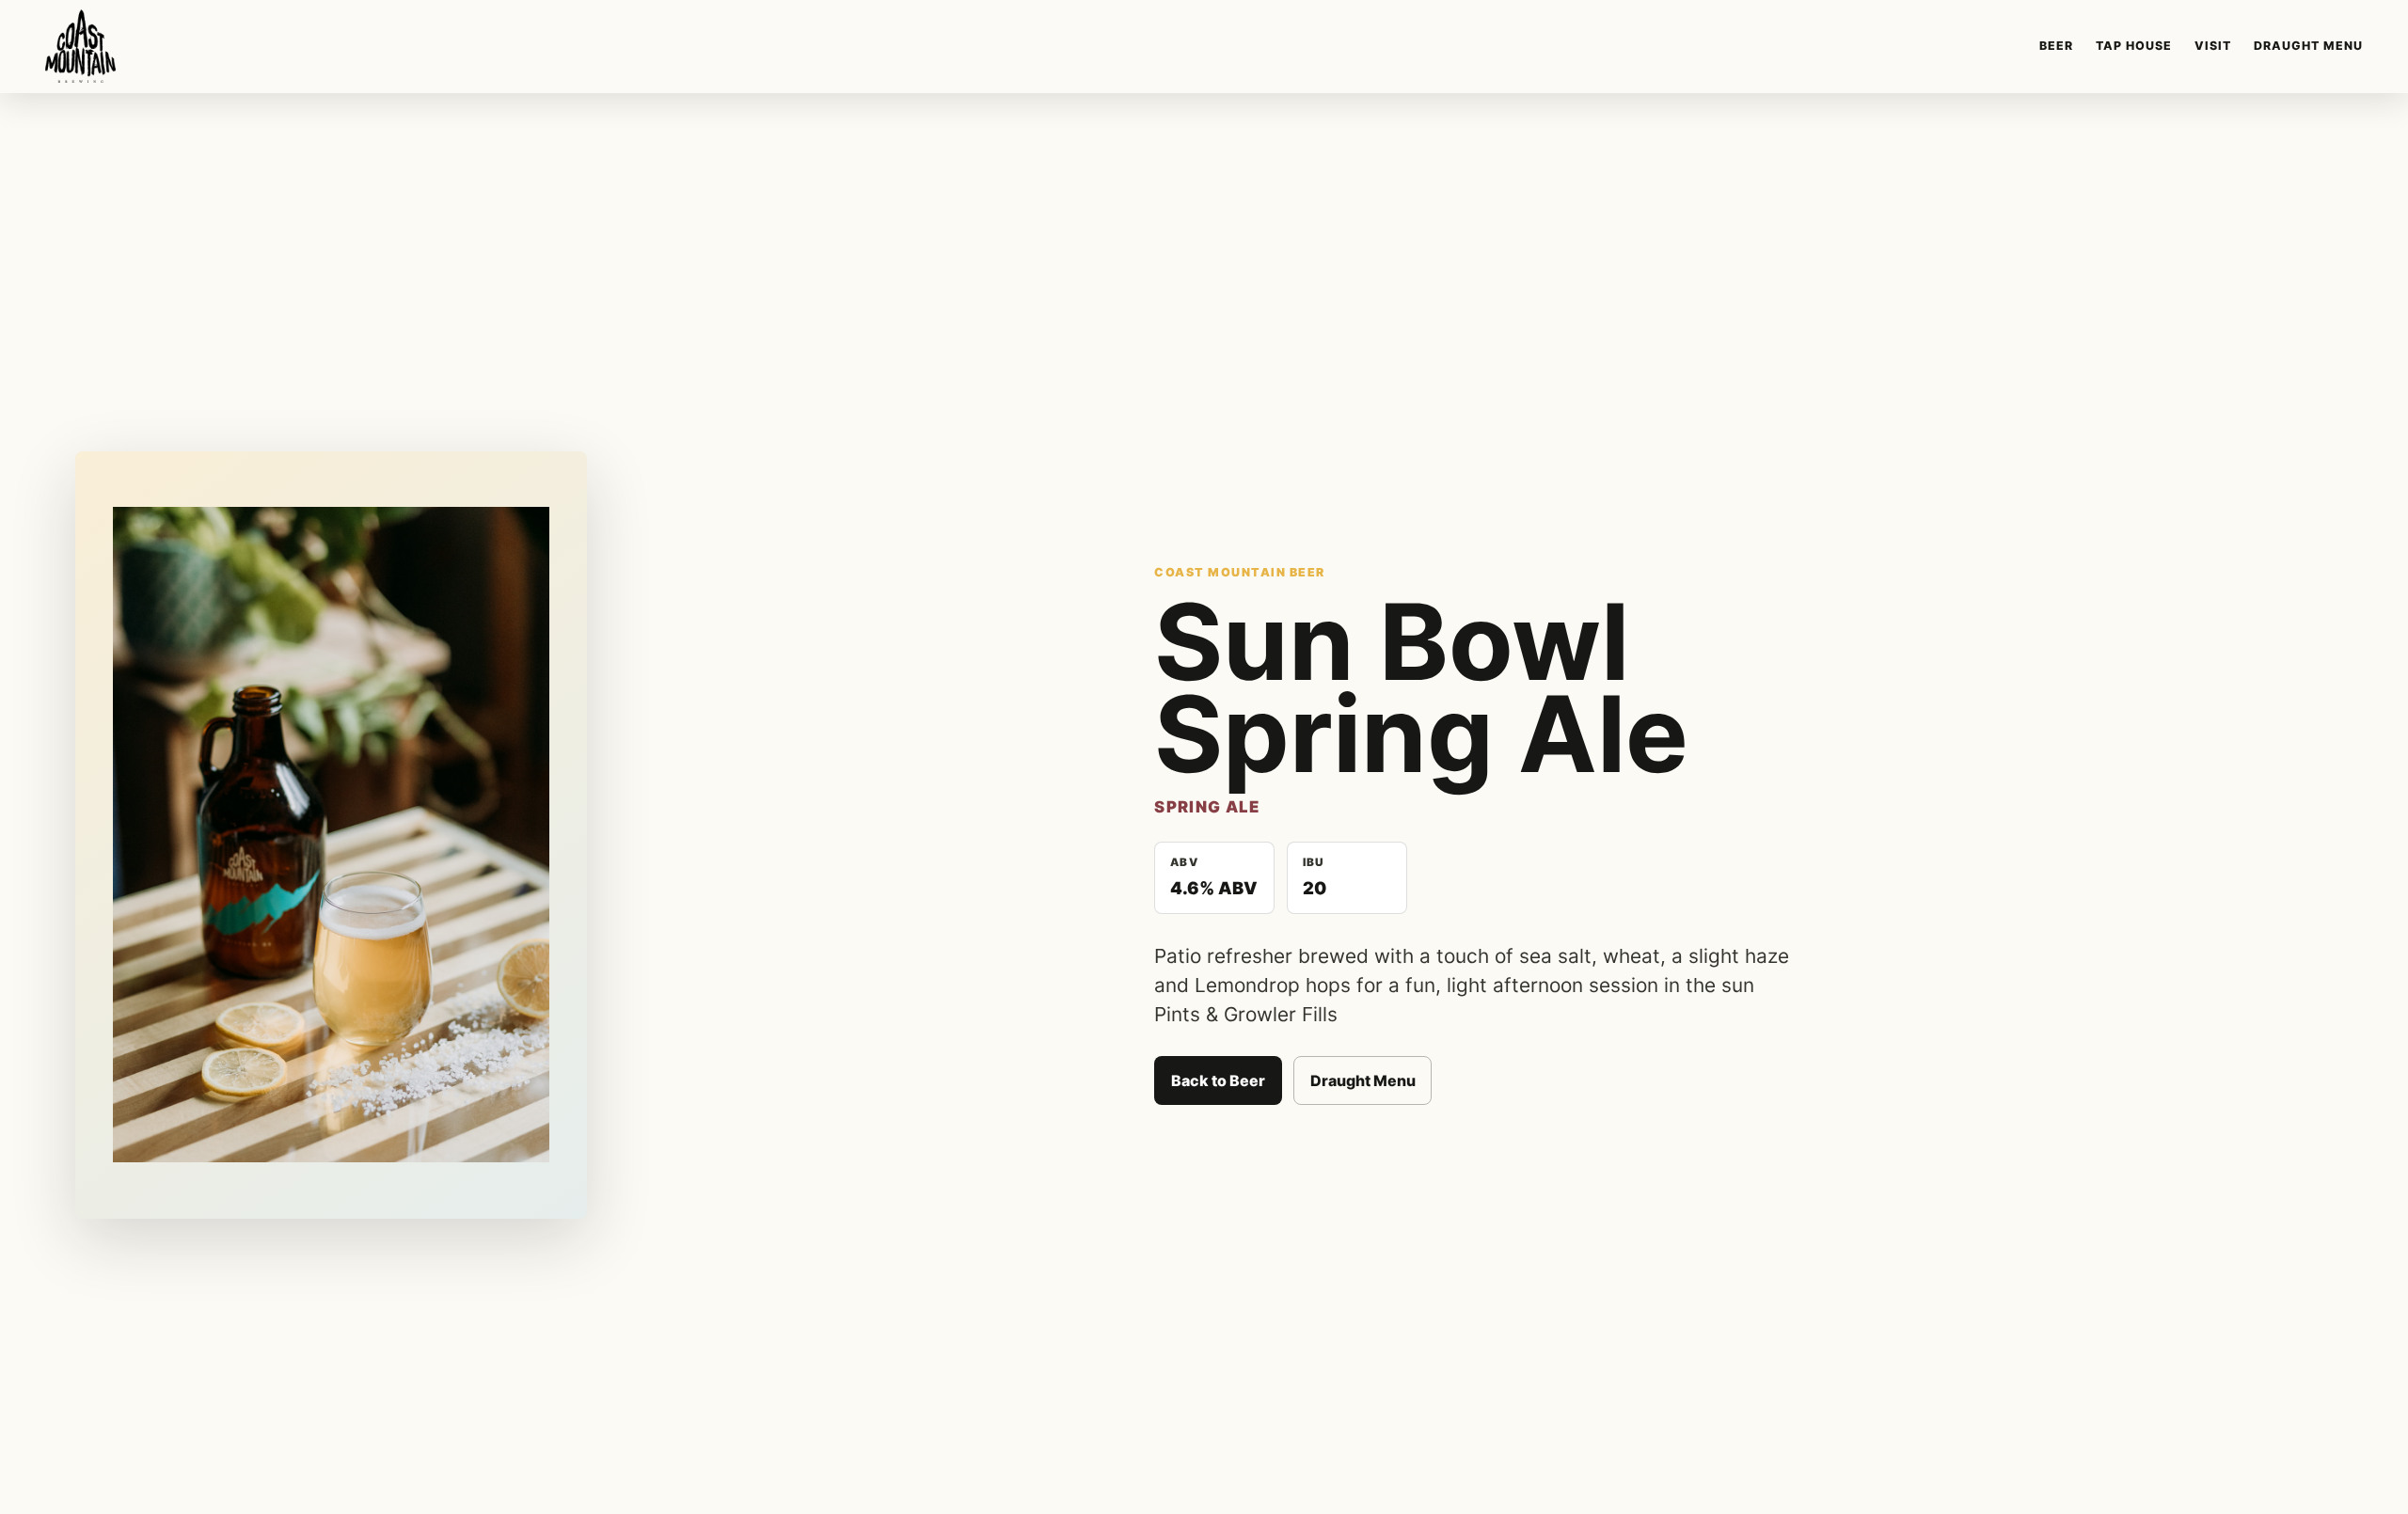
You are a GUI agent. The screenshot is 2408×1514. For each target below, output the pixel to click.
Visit (2213, 46)
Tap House (2134, 46)
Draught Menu (2308, 46)
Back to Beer (1218, 1080)
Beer (2056, 46)
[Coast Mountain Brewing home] (80, 46)
